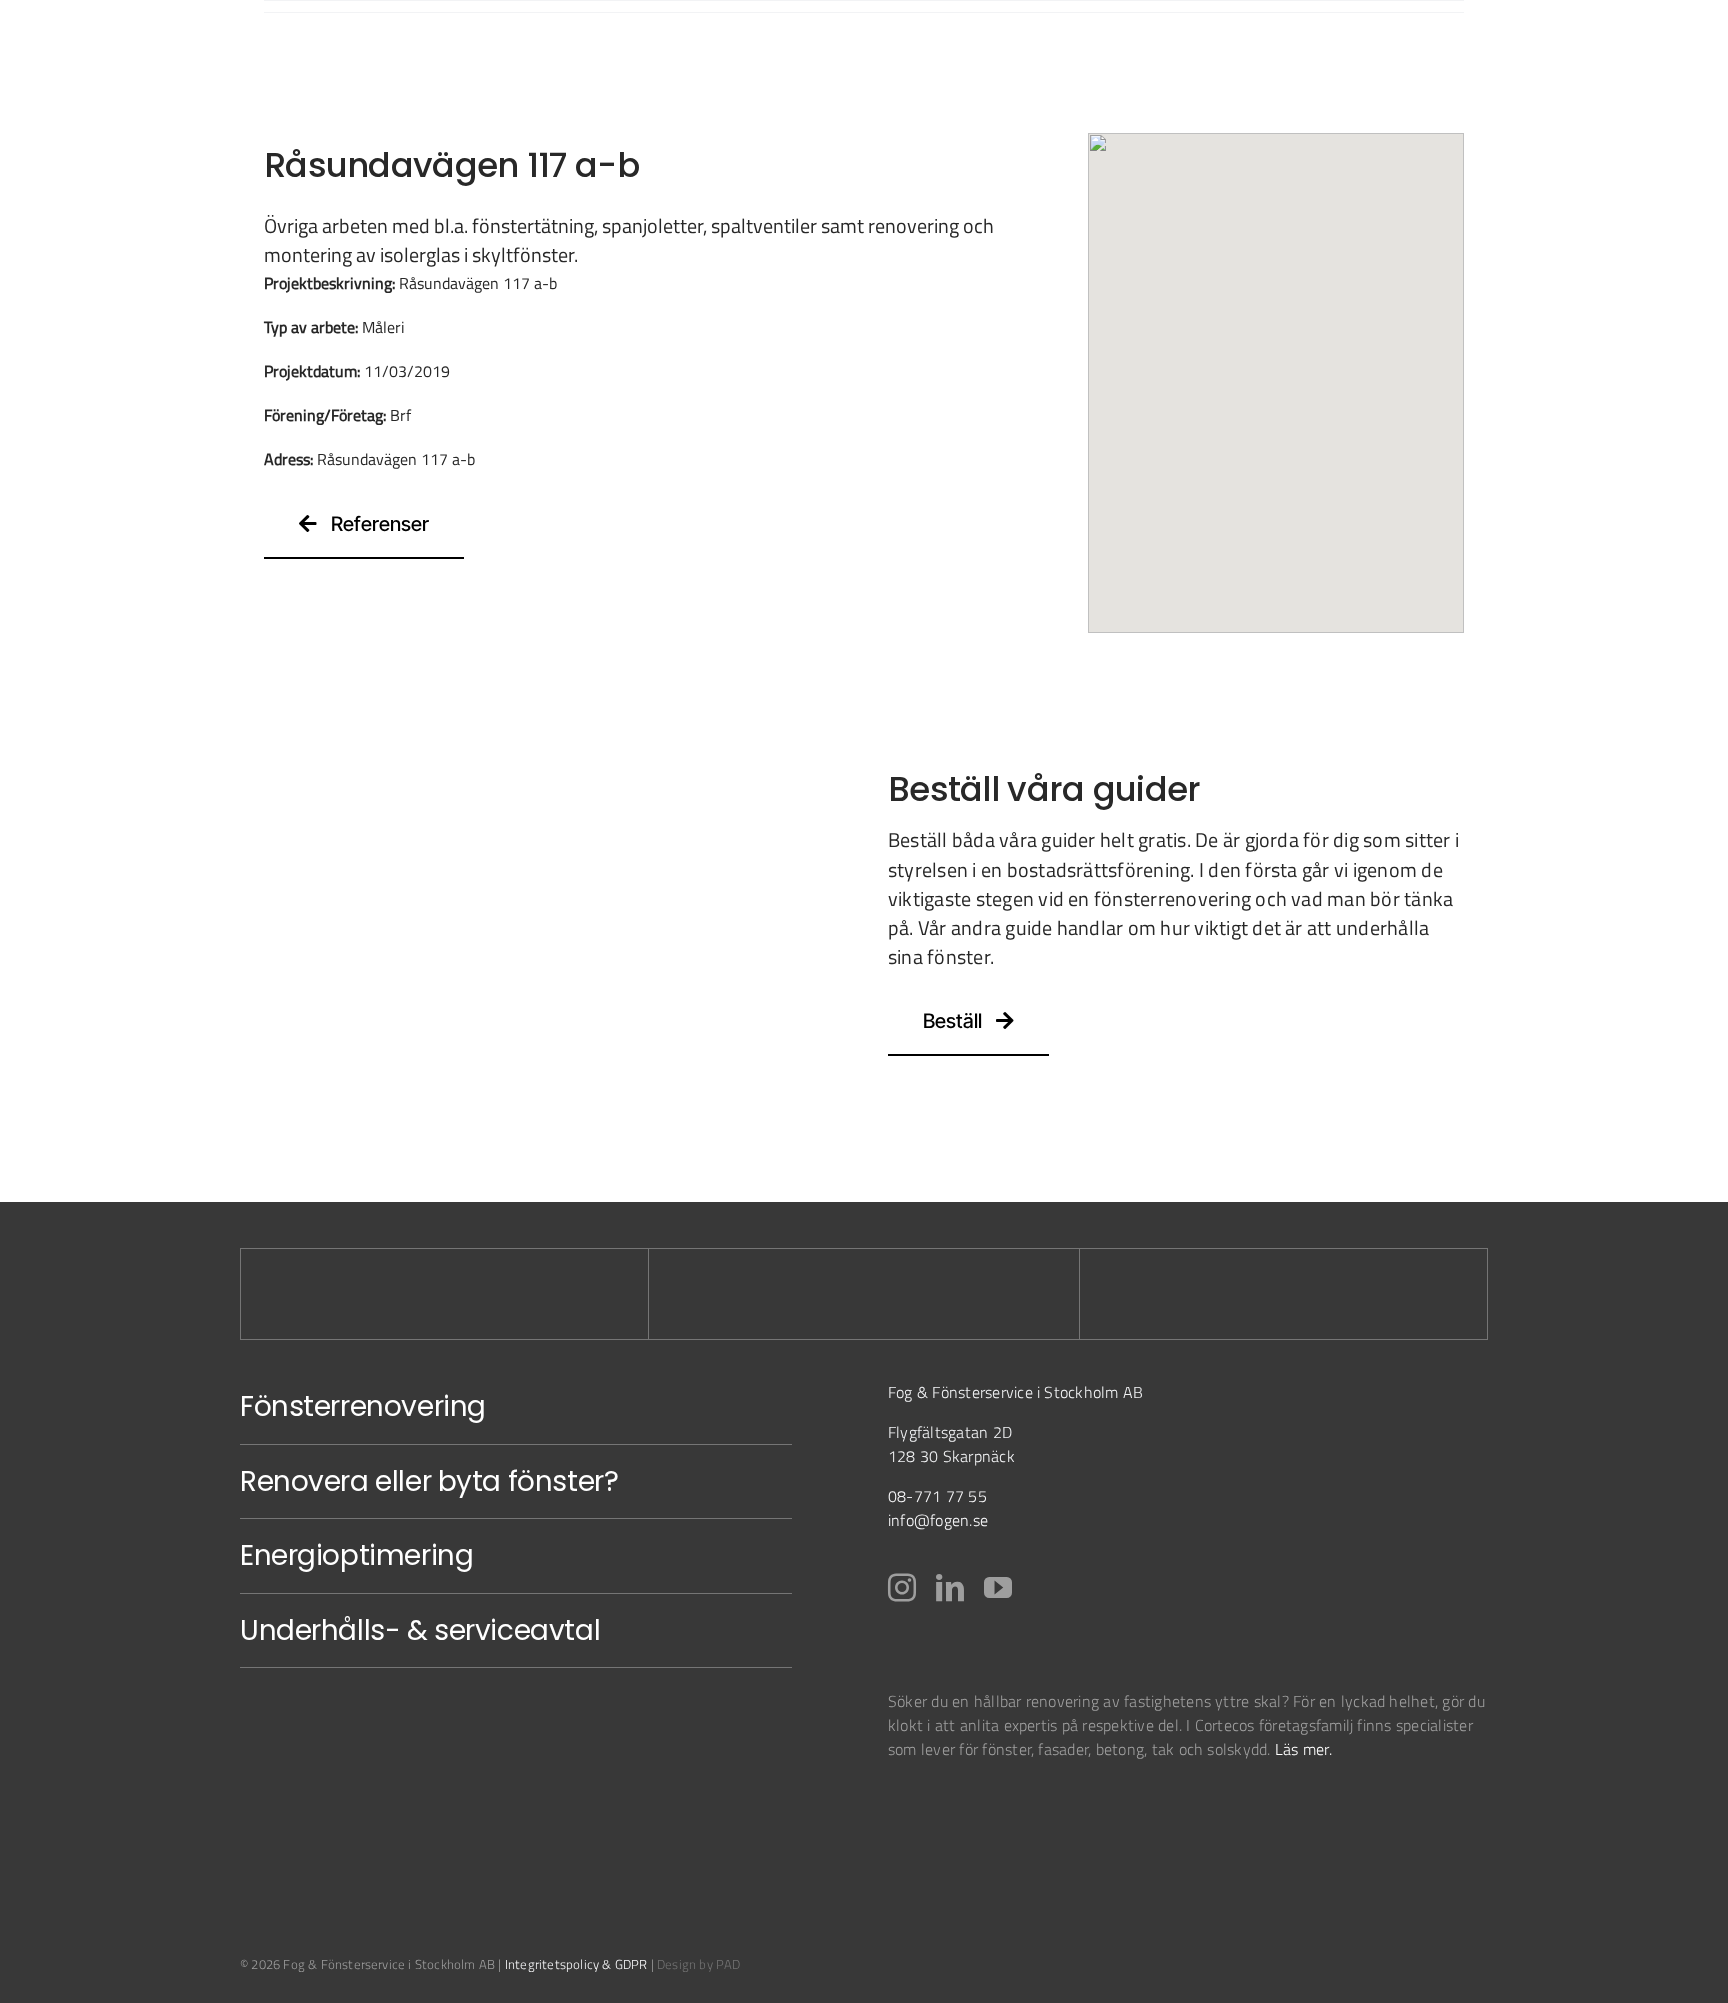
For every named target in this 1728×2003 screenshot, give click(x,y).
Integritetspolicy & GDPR (576, 1964)
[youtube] (998, 1588)
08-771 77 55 (937, 1496)
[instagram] (902, 1588)
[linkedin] (950, 1588)
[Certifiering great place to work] (1131, 1809)
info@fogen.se (938, 1520)
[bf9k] (938, 1809)
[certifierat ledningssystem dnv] (1048, 1809)
